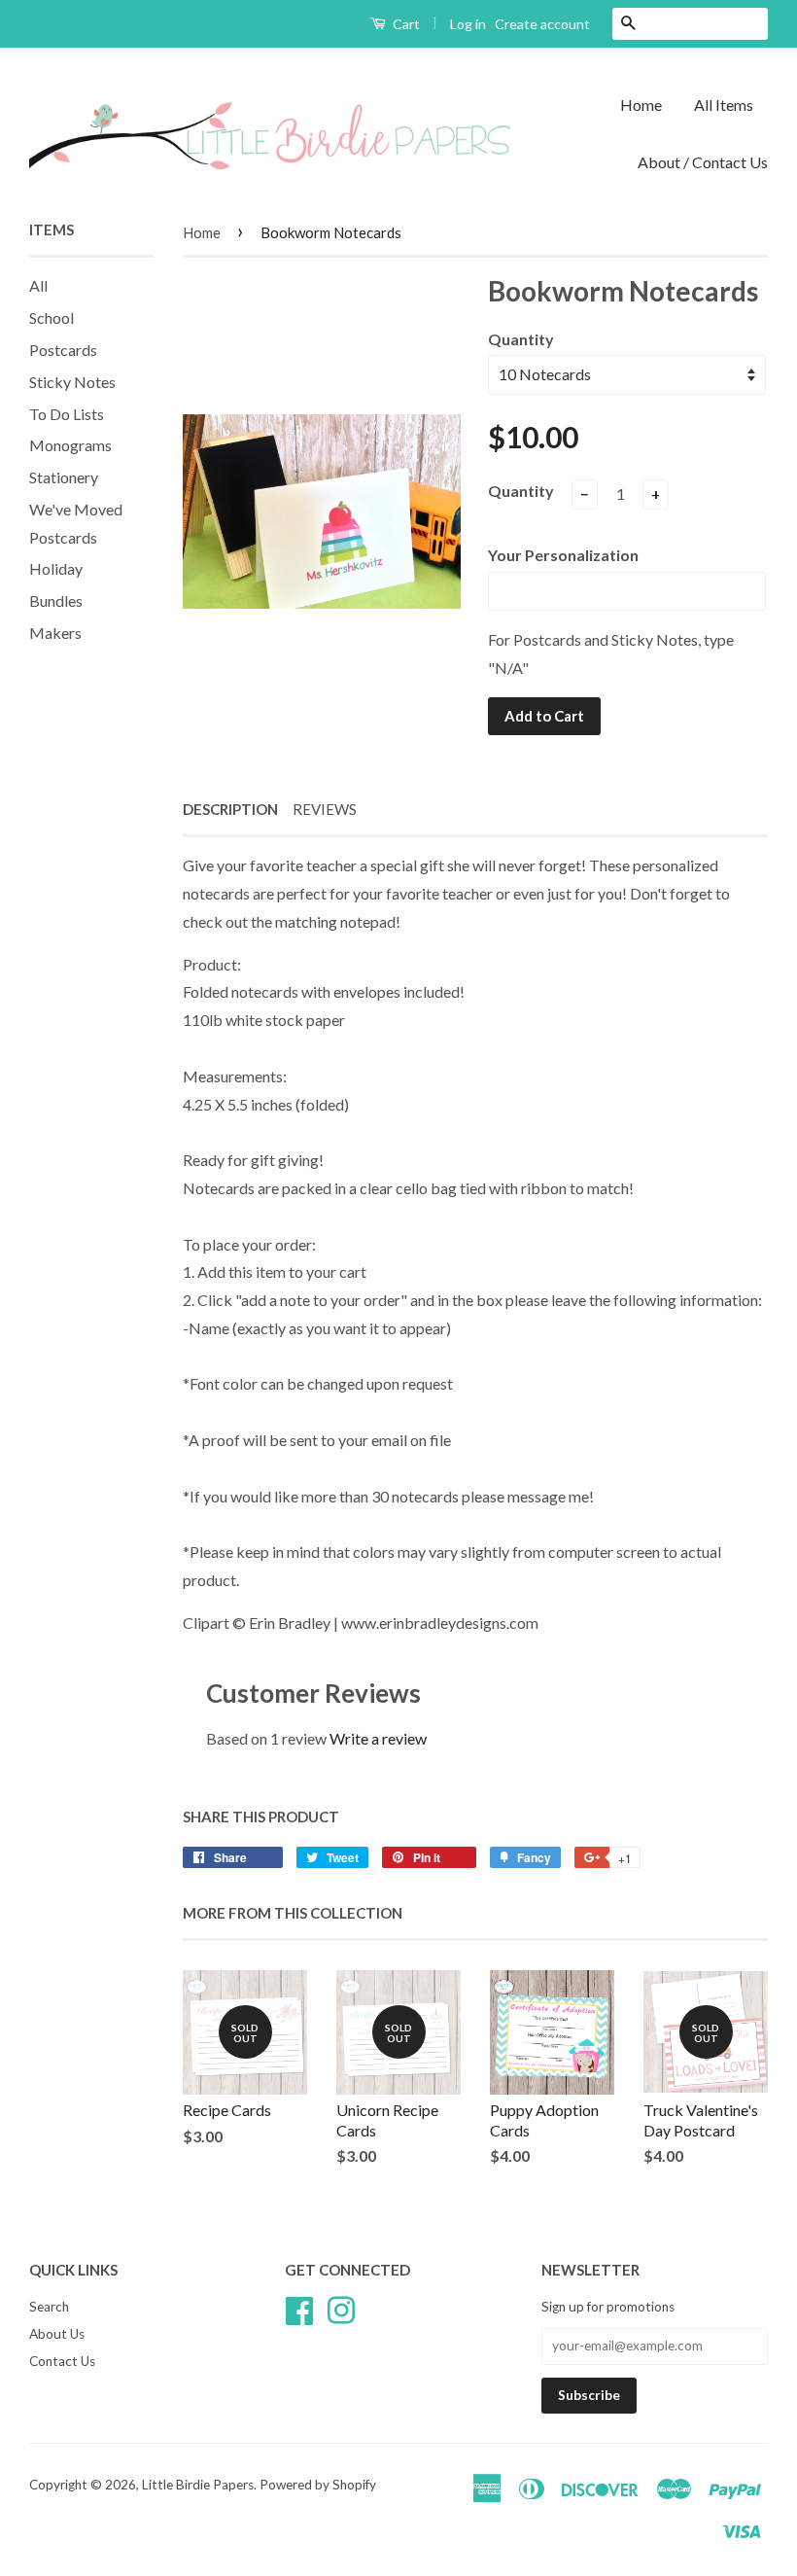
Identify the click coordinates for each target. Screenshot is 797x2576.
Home (641, 105)
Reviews (325, 809)
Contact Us (62, 2361)
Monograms (70, 445)
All (38, 285)
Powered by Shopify (318, 2485)
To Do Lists (67, 414)
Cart (405, 24)
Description (230, 809)
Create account (542, 24)
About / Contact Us (703, 162)
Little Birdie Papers (198, 2485)
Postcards (63, 350)
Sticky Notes (72, 382)
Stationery (64, 477)
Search (49, 2307)
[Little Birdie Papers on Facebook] (299, 2308)
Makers (55, 633)
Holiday (56, 568)
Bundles (56, 600)
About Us (57, 2334)
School (52, 318)
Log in (468, 24)
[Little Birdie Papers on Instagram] (341, 2308)
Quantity (521, 339)
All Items (724, 105)
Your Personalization (563, 555)
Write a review (378, 1738)
